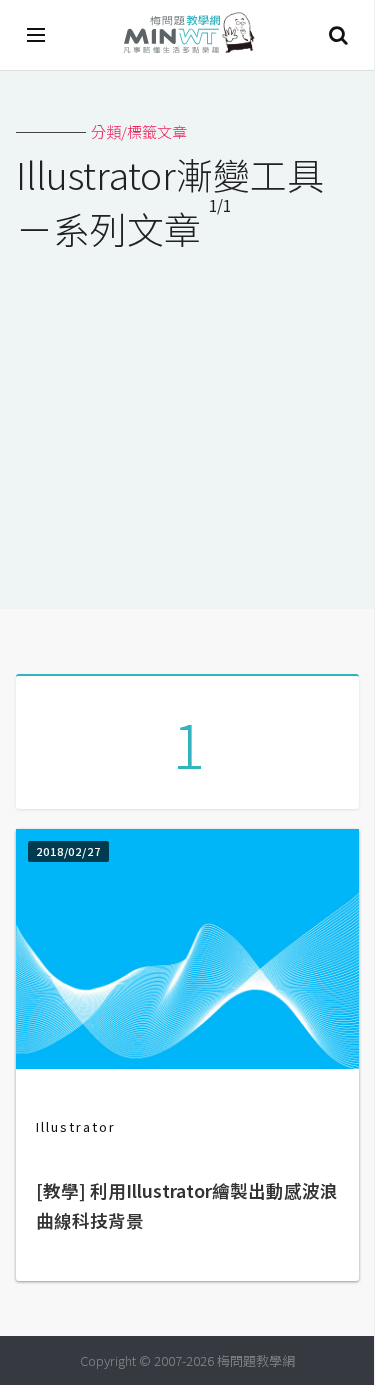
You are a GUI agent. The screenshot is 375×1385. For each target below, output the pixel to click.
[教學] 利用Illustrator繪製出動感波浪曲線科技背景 (187, 1205)
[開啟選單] (37, 35)
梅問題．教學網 (188, 35)
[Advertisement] (187, 417)
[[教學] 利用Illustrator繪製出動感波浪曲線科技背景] (187, 1062)
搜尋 (338, 35)
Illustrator (76, 1126)
